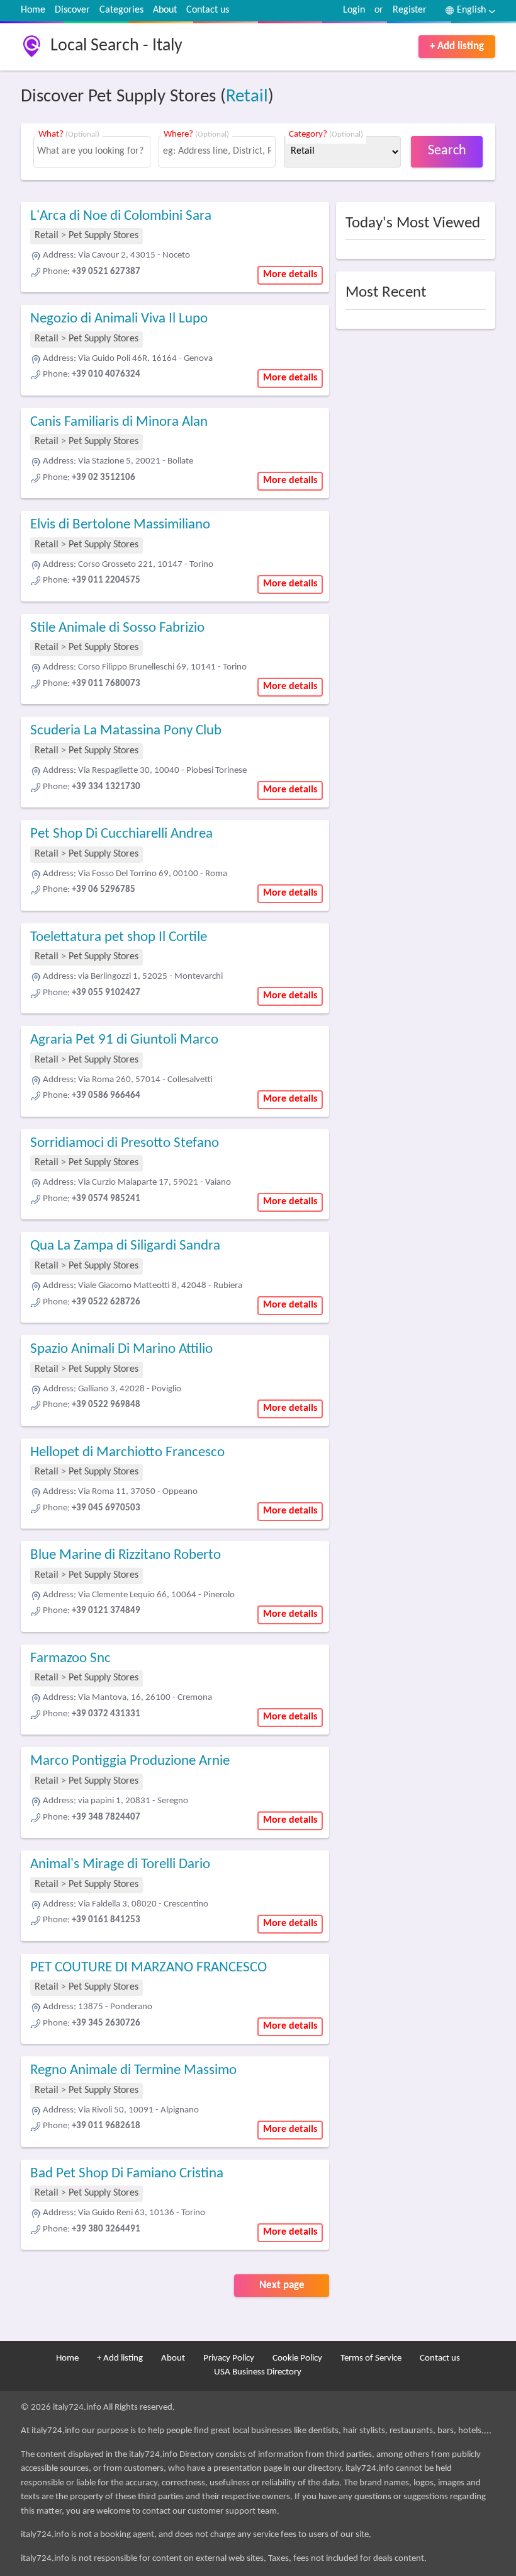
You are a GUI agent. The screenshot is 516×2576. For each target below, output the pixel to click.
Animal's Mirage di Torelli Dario (120, 1865)
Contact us (208, 10)
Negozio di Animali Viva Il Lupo (119, 319)
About (165, 10)
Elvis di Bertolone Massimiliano (120, 525)
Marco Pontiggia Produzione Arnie (130, 1761)
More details (290, 275)
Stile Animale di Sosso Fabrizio (117, 628)
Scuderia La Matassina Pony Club (126, 731)
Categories (121, 10)
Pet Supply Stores (104, 236)
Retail (247, 97)
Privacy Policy (229, 2358)
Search (447, 151)
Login (354, 10)
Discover (72, 10)
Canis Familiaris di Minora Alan (119, 422)
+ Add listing (457, 46)
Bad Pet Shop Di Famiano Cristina (127, 2174)
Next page (282, 2285)
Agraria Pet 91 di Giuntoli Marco (124, 1040)
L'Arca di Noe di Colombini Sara (121, 216)
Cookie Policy (297, 2358)
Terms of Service (371, 2358)
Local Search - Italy (116, 46)
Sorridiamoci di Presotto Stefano (125, 1143)
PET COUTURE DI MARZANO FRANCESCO (149, 1968)
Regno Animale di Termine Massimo (133, 2071)
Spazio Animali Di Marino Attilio (121, 1349)
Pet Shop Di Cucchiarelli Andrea (121, 834)
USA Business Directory (258, 2372)
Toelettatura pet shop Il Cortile (119, 938)
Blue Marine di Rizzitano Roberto (126, 1555)
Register (410, 10)
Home (33, 10)
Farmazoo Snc (70, 1659)
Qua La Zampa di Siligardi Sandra (125, 1246)
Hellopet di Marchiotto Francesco (127, 1453)
